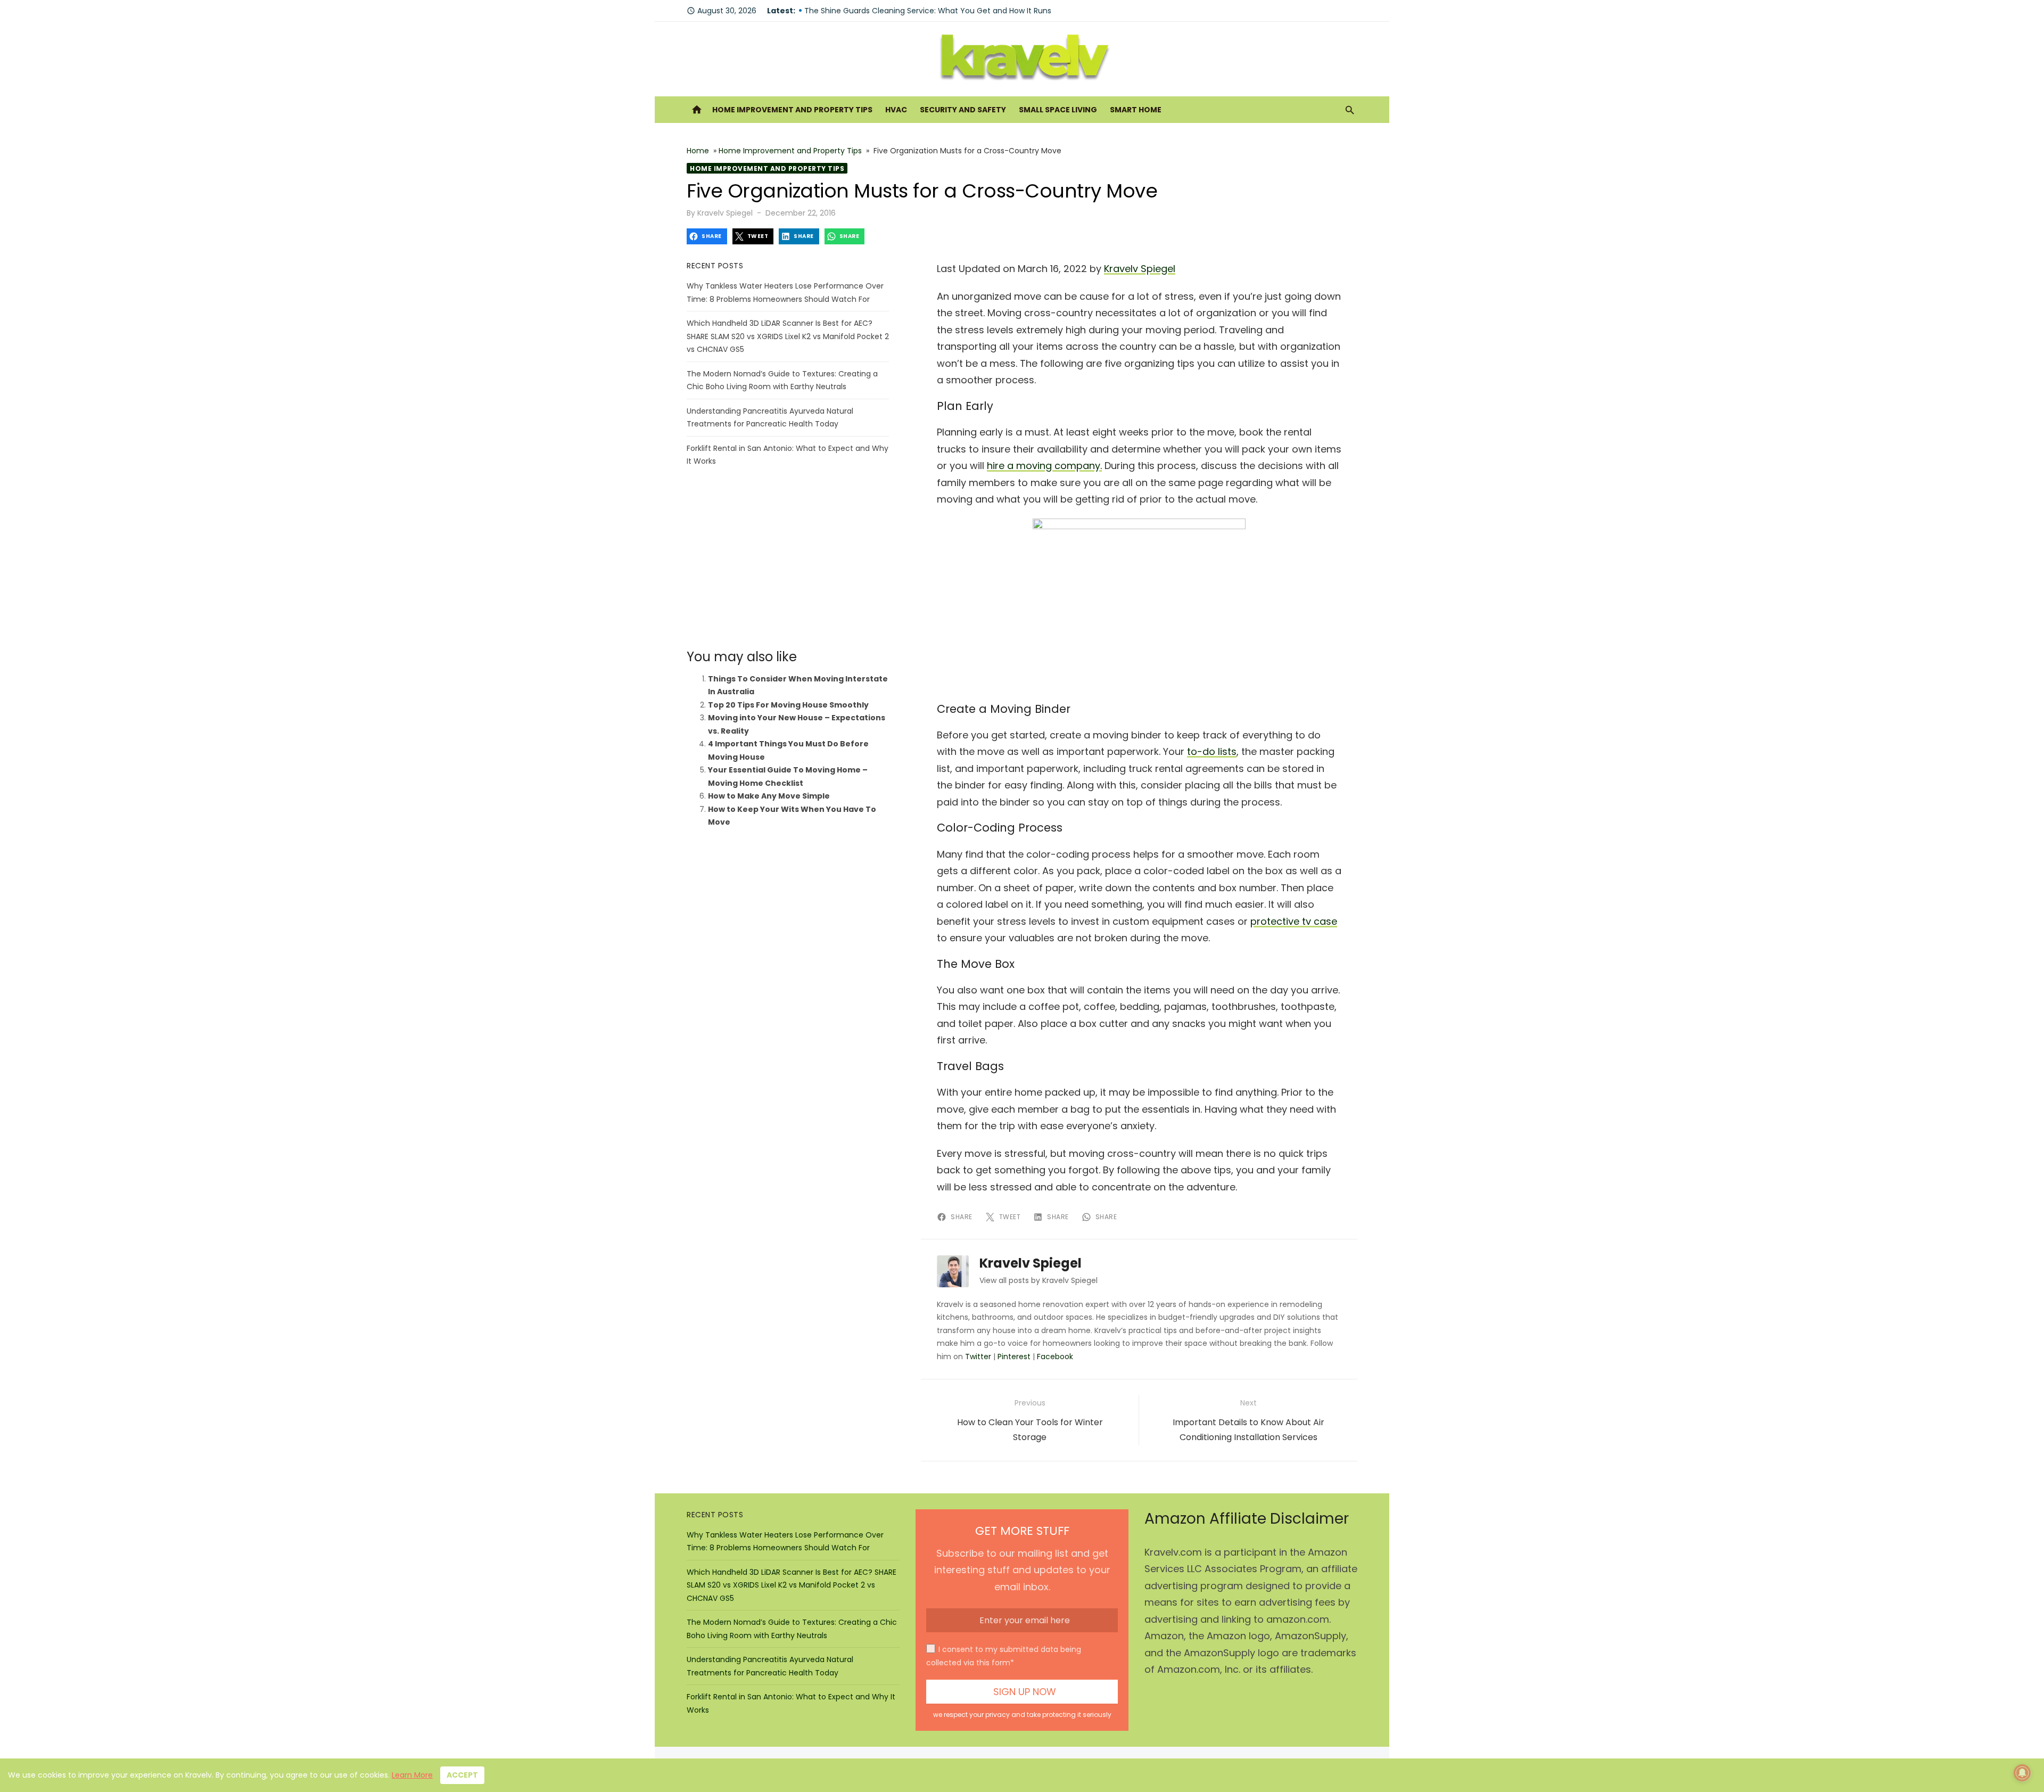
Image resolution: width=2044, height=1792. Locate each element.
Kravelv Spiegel (725, 213)
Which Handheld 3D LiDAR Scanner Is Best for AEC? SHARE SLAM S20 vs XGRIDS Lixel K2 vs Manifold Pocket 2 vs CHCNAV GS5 (788, 336)
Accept (462, 1775)
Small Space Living (1058, 110)
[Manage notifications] (2022, 1773)
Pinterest (1014, 1357)
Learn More (412, 1775)
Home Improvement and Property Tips (792, 110)
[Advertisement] (788, 558)
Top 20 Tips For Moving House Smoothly (788, 705)
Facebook (1055, 1357)
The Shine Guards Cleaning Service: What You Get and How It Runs (928, 16)
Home (698, 151)
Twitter (978, 1357)
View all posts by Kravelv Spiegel (1039, 1280)
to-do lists (1212, 751)
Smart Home (1136, 110)
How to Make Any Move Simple (769, 796)
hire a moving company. (1044, 466)
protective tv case (1294, 921)
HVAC (896, 110)
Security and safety (963, 110)
